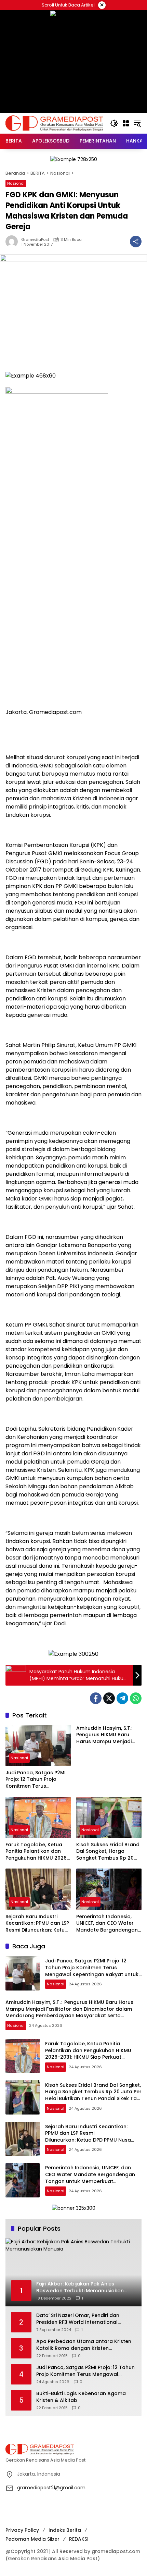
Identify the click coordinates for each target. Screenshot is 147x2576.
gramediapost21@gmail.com (51, 2488)
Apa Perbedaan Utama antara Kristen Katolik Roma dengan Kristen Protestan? (84, 2345)
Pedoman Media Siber (32, 2539)
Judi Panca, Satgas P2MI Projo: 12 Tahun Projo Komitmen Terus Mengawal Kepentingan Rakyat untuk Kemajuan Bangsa (36, 1780)
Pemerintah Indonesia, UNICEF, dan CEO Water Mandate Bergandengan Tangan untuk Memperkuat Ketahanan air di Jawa (107, 1924)
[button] (114, 123)
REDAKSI (79, 2539)
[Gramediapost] (54, 123)
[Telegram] (122, 1698)
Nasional (16, 183)
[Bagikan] (136, 242)
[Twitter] (109, 1698)
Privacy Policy (22, 2530)
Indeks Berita (65, 2530)
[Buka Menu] (126, 123)
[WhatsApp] (136, 1698)
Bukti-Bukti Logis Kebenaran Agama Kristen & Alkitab (81, 2397)
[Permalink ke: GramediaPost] (13, 242)
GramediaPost (35, 240)
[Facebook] (96, 1698)
